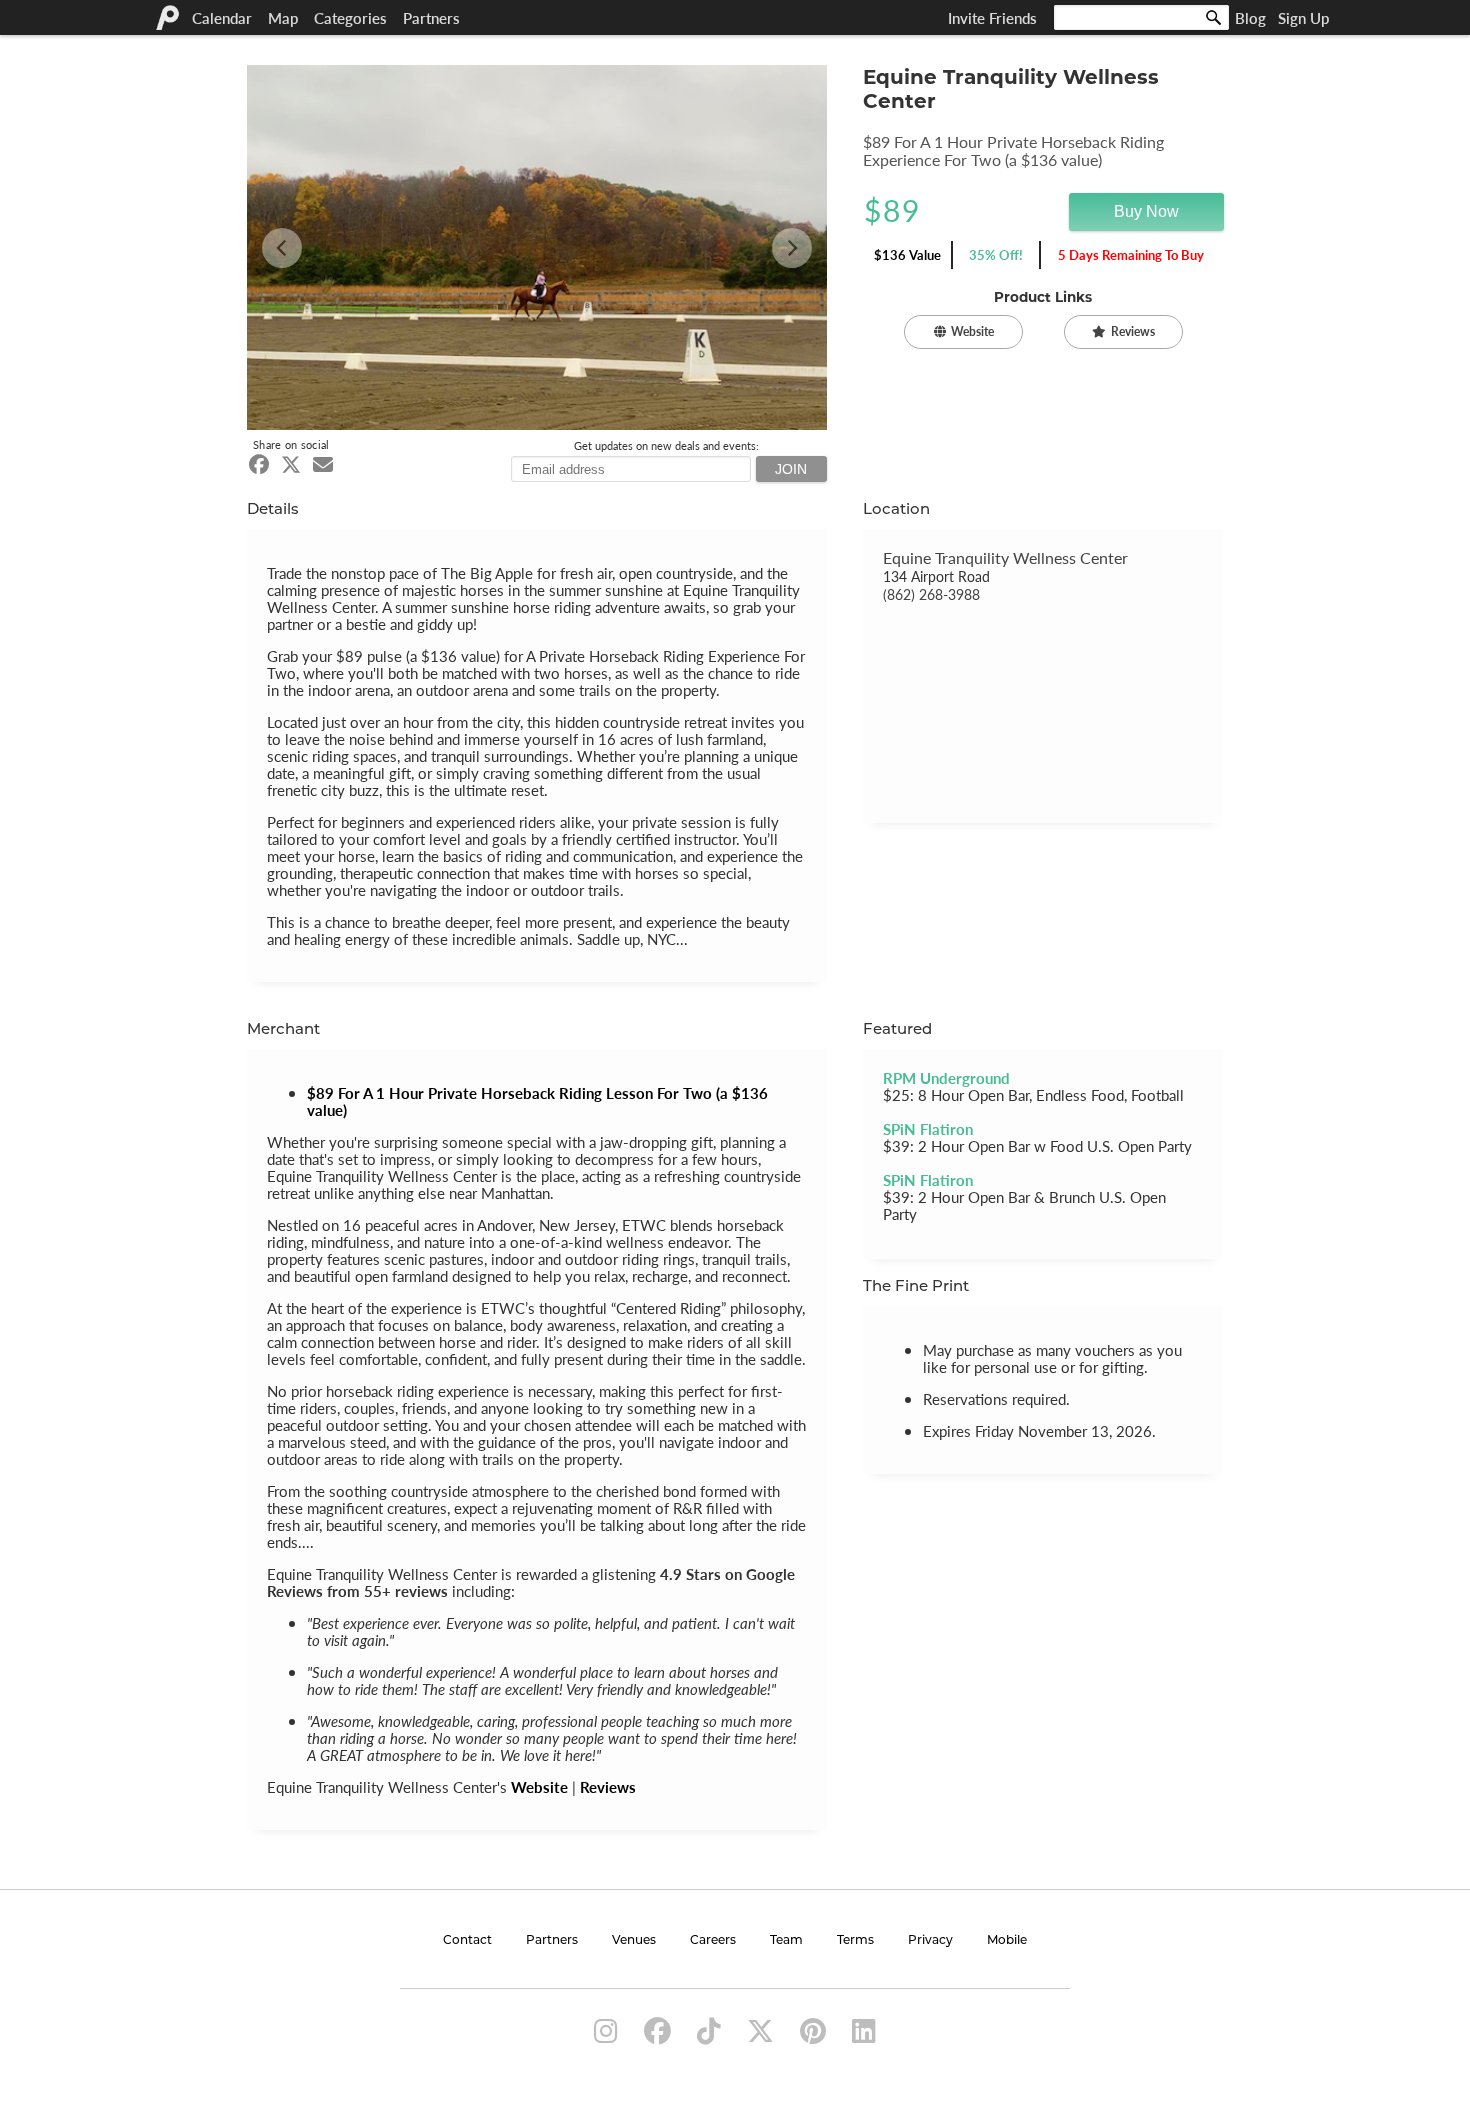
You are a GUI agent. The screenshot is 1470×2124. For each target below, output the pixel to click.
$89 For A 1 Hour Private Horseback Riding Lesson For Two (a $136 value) (537, 1101)
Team (786, 1941)
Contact (467, 1941)
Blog (1250, 17)
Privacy (930, 1941)
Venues (634, 1941)
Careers (713, 1941)
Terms (855, 1941)
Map (283, 17)
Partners (431, 17)
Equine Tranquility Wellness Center (1005, 557)
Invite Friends (992, 17)
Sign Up (1303, 17)
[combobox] (1141, 17)
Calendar (222, 17)
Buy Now (1146, 211)
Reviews (608, 1786)
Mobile (1007, 1941)
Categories (350, 17)
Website (539, 1786)
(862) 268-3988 (931, 594)
